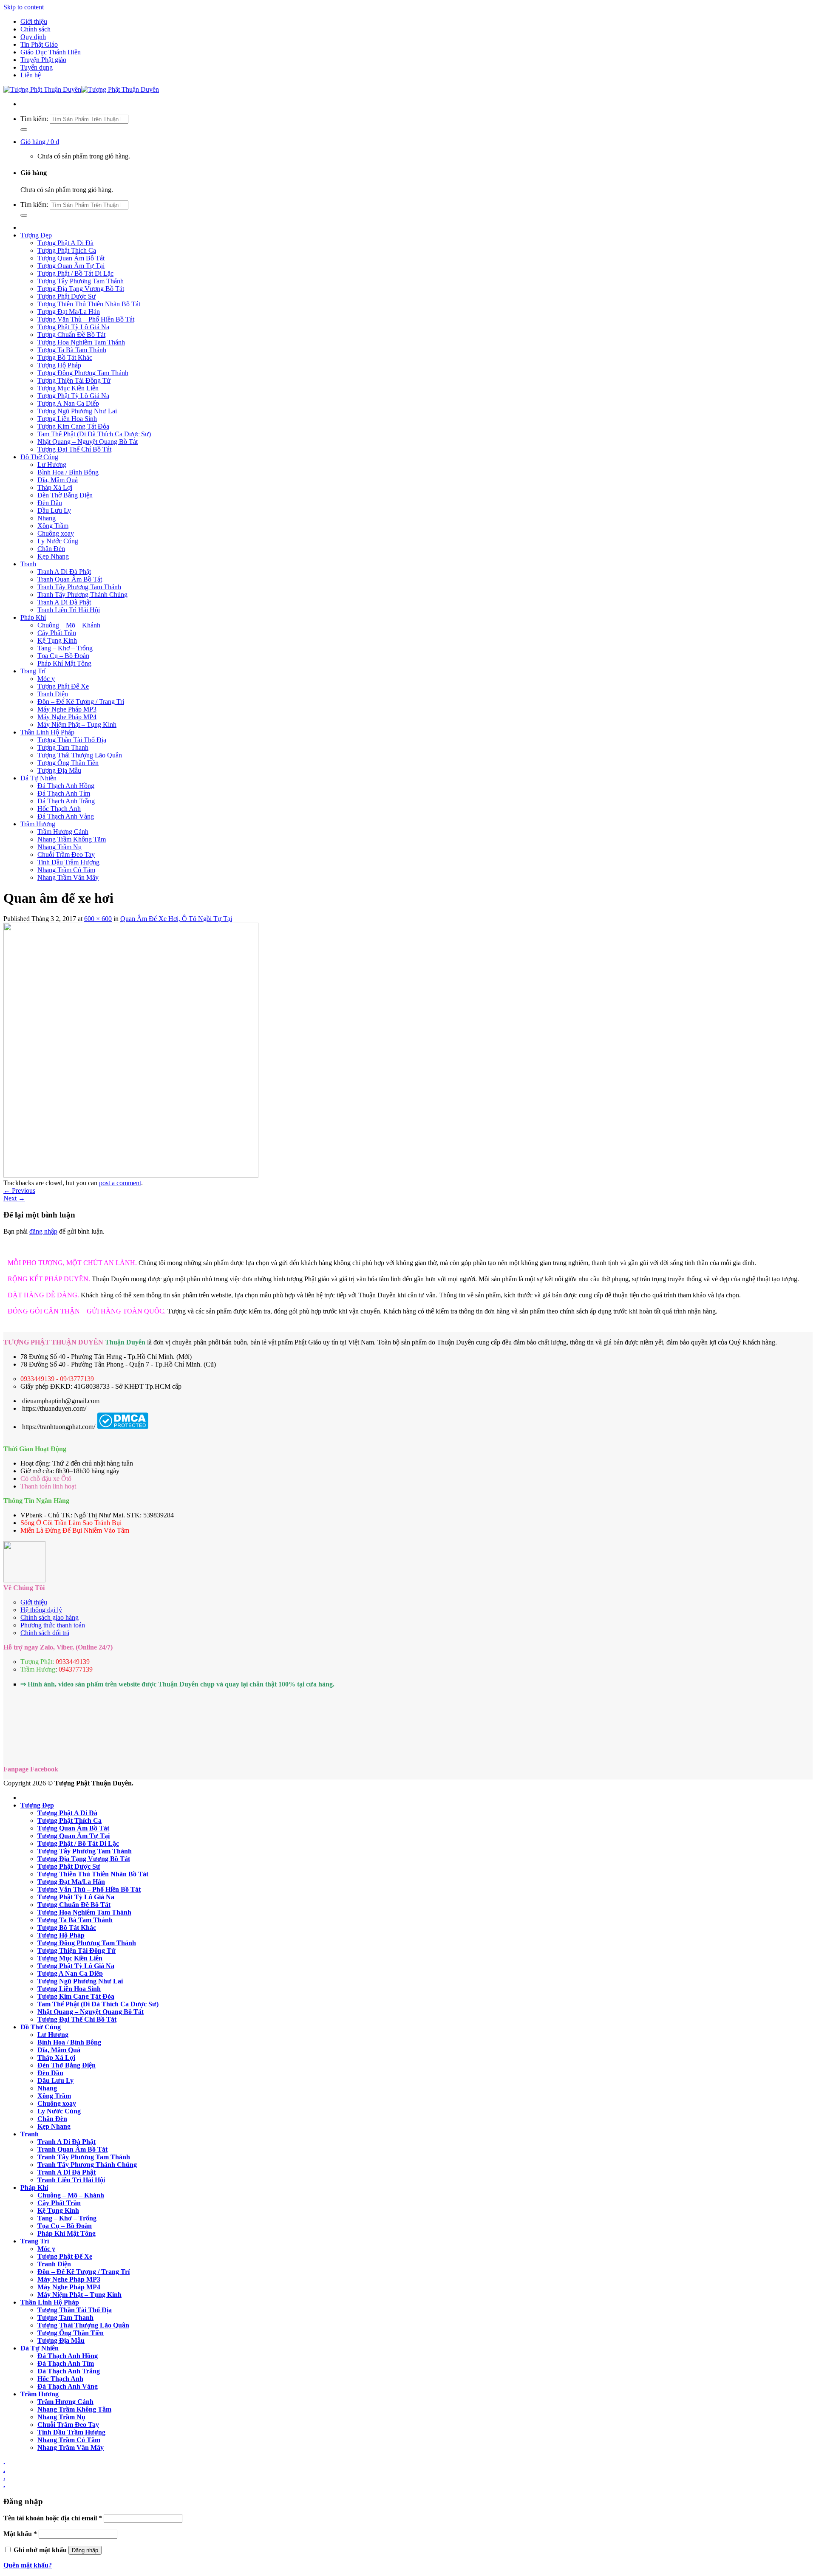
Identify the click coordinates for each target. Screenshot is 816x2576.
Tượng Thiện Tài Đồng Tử (74, 380)
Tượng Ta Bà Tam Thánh (72, 350)
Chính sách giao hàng (50, 1617)
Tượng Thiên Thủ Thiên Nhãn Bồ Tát (89, 304)
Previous (19, 1191)
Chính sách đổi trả (45, 1633)
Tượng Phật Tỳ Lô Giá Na (73, 327)
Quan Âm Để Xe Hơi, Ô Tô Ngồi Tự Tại (176, 919)
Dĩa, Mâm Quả (58, 480)
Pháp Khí (33, 617)
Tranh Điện (53, 694)
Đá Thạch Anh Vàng (66, 816)
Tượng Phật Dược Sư (67, 296)
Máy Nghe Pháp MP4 (67, 717)
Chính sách (35, 29)
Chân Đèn (51, 549)
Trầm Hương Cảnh (63, 832)
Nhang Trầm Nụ (59, 847)
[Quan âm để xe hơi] (131, 1175)
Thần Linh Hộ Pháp (47, 732)
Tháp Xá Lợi (55, 487)
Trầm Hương (38, 824)
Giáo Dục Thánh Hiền (51, 52)
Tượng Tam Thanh (63, 747)
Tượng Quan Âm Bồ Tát (71, 258)
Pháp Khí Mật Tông (64, 663)
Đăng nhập (85, 2550)
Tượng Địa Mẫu (59, 770)
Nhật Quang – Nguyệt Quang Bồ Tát (88, 442)
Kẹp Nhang (53, 556)
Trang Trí (33, 671)
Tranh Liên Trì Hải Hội (69, 610)
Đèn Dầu (50, 503)
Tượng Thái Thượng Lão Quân (80, 755)
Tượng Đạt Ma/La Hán (69, 312)
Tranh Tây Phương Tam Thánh (79, 587)
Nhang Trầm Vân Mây (68, 877)
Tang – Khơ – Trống (65, 648)
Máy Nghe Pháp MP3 (67, 709)
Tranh (28, 564)
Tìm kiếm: (34, 119)
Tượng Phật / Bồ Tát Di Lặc (75, 273)
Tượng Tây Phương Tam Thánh (81, 281)
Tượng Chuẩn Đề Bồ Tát (71, 335)
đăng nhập (43, 1231)
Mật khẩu (20, 2534)
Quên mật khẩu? (28, 2565)
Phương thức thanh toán (53, 1625)
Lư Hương (52, 465)
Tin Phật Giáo (39, 44)
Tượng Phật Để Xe (63, 686)
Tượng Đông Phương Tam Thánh (83, 373)
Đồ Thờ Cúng (39, 457)
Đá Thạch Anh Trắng (66, 801)
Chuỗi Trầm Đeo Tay (66, 854)
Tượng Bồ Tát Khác (65, 357)
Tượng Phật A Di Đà (65, 243)
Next (14, 1198)
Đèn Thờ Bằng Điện (65, 495)
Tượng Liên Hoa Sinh (67, 419)
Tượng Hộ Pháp (59, 365)
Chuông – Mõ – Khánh (69, 625)
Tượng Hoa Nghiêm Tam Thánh (81, 342)
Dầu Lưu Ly (54, 510)
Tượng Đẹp (36, 235)
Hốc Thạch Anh (59, 809)
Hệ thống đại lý (41, 1610)
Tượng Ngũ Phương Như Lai (77, 411)
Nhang (47, 518)
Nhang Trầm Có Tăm (66, 870)
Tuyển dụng (37, 67)
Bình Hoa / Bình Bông (68, 472)
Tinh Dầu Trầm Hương (68, 862)
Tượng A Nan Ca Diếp (68, 403)
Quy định (33, 37)
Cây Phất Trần (57, 633)
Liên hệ (31, 75)
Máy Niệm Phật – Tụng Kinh (77, 724)
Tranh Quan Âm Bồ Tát (70, 579)
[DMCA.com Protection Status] (123, 1427)
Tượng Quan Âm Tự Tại (71, 266)
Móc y (46, 679)
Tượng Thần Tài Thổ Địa (72, 740)
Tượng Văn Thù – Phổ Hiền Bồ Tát (86, 319)
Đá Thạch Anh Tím (64, 793)
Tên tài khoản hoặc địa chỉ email (53, 2518)
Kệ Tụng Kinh (57, 640)
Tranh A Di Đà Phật (64, 572)
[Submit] (24, 130)
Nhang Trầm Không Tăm (72, 839)
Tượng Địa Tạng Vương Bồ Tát (81, 289)
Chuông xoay (56, 533)
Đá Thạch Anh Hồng (66, 786)
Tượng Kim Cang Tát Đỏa (73, 426)
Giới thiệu (34, 21)
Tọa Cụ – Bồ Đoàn (63, 656)
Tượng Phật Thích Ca (67, 250)
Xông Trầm (53, 526)
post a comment (120, 1183)
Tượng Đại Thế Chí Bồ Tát (74, 449)
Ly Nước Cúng (58, 541)
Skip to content (24, 7)
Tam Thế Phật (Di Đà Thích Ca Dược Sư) (94, 434)
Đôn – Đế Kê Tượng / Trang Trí (81, 702)
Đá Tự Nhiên (38, 778)
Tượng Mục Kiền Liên (68, 388)
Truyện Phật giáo (43, 60)
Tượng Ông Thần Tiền (68, 763)
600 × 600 (98, 919)
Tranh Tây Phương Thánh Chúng (82, 595)
